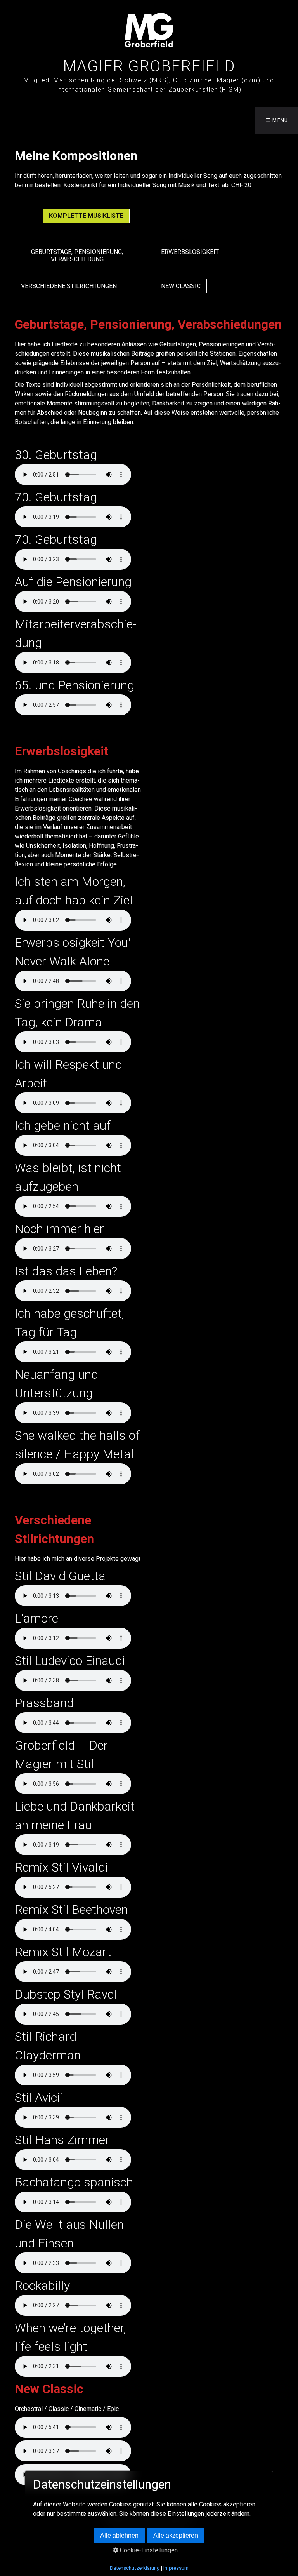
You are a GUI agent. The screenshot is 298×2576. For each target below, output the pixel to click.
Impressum (176, 2568)
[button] (86, 216)
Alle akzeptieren (176, 2535)
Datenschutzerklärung (135, 2568)
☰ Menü (277, 120)
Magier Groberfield (149, 66)
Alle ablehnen (119, 2535)
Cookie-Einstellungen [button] (148, 2550)
